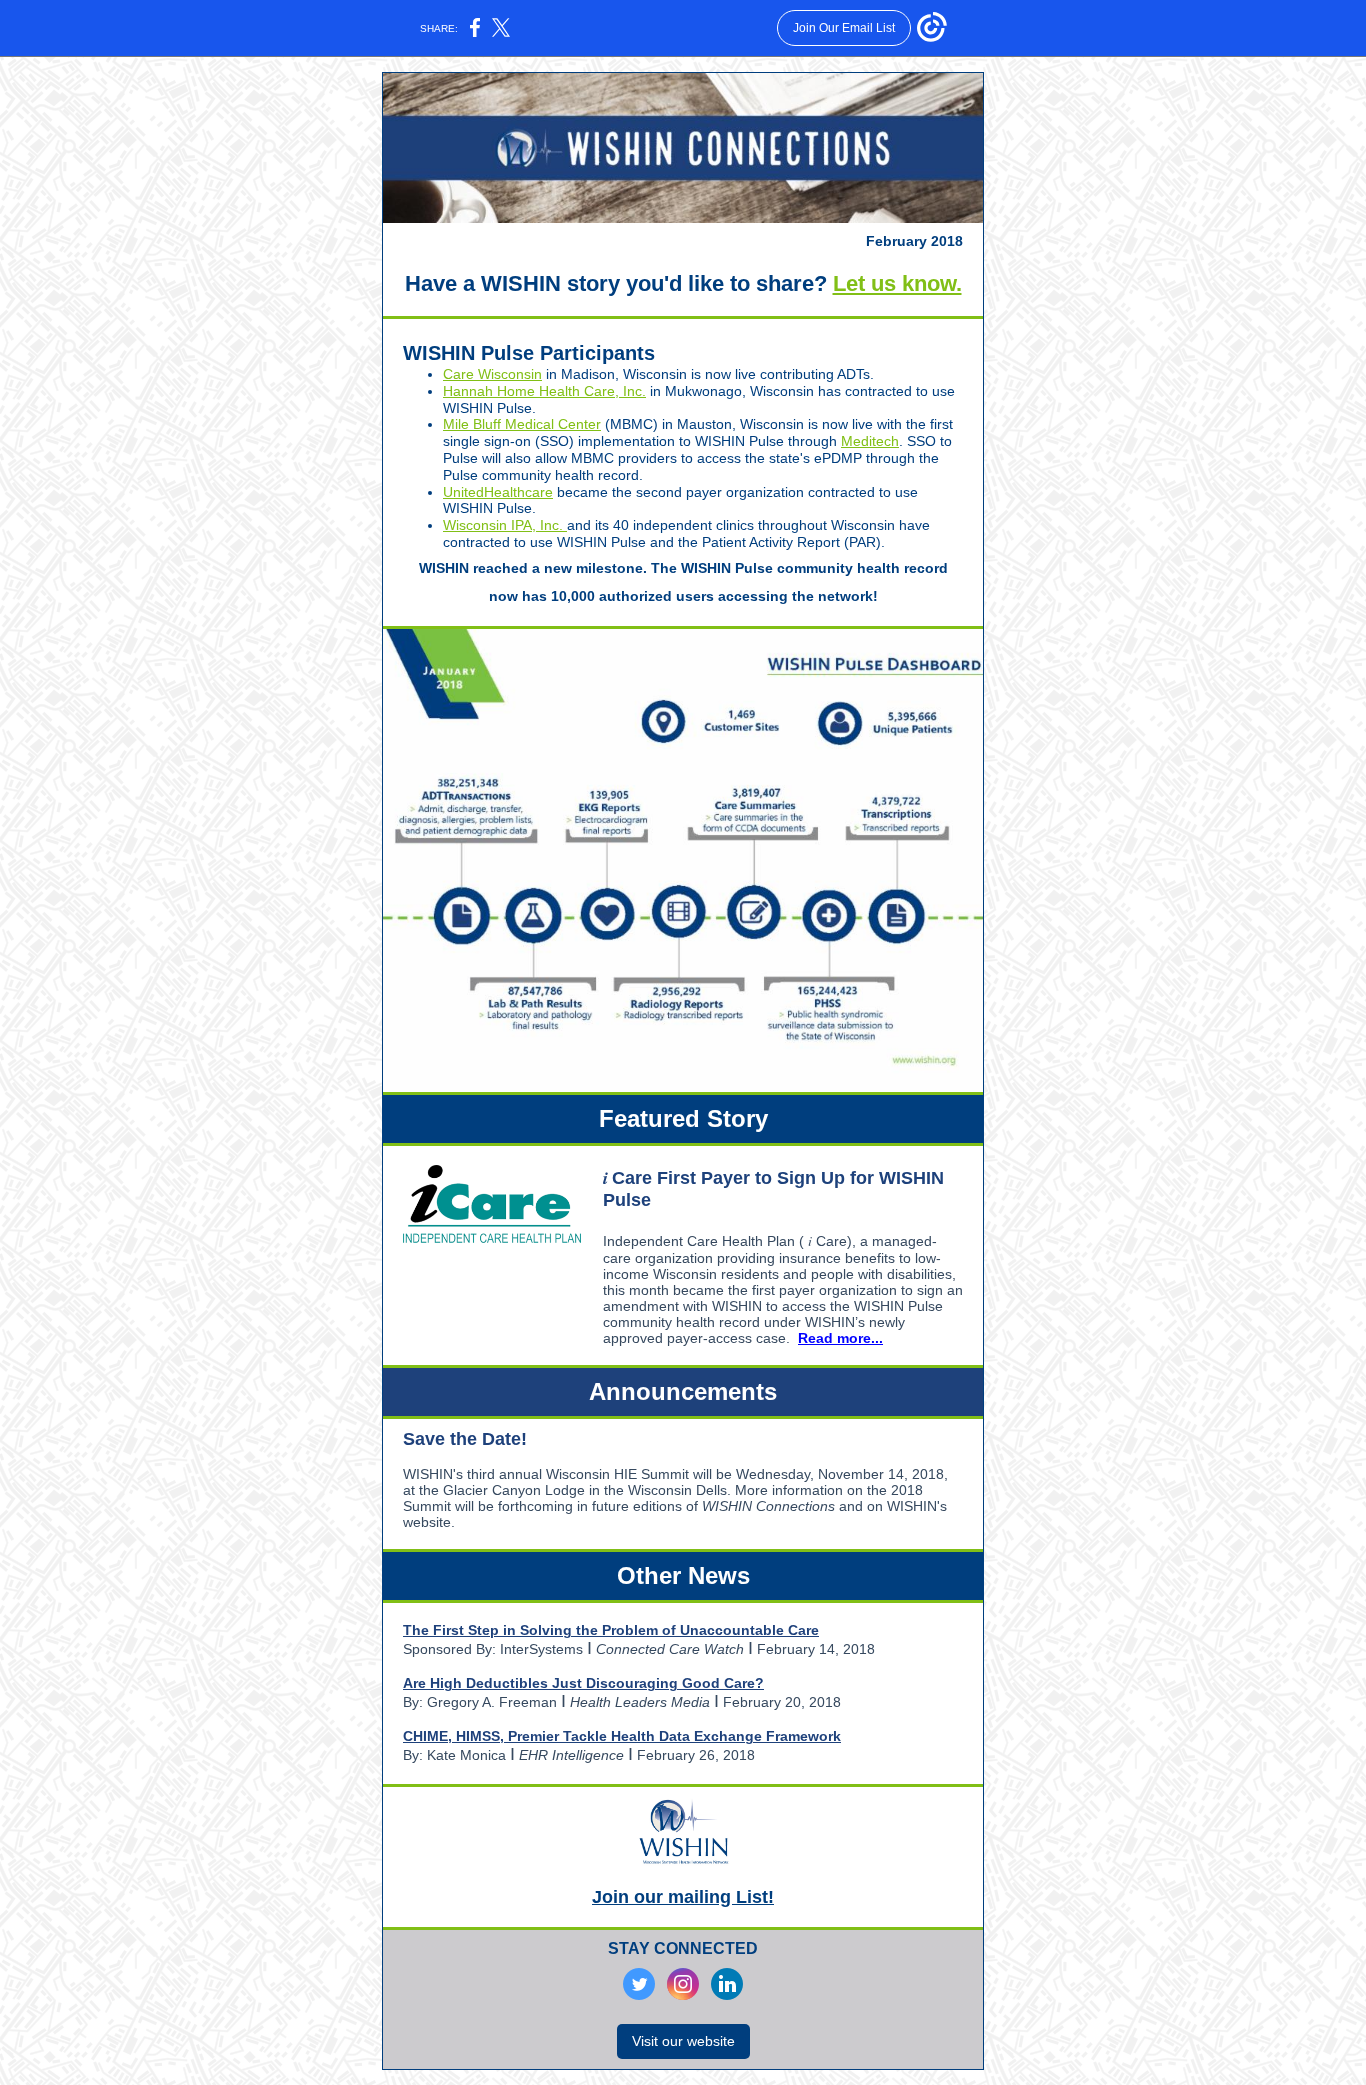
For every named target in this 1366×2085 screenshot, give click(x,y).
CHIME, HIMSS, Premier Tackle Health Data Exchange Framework (622, 1736)
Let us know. (897, 283)
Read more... (840, 1338)
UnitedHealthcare (498, 492)
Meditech (870, 441)
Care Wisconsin (492, 374)
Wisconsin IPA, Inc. (505, 525)
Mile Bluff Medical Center (522, 424)
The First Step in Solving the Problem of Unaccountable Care (611, 1630)
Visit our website (683, 2041)
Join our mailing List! (683, 1897)
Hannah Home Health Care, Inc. (544, 391)
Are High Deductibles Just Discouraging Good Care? (583, 1683)
